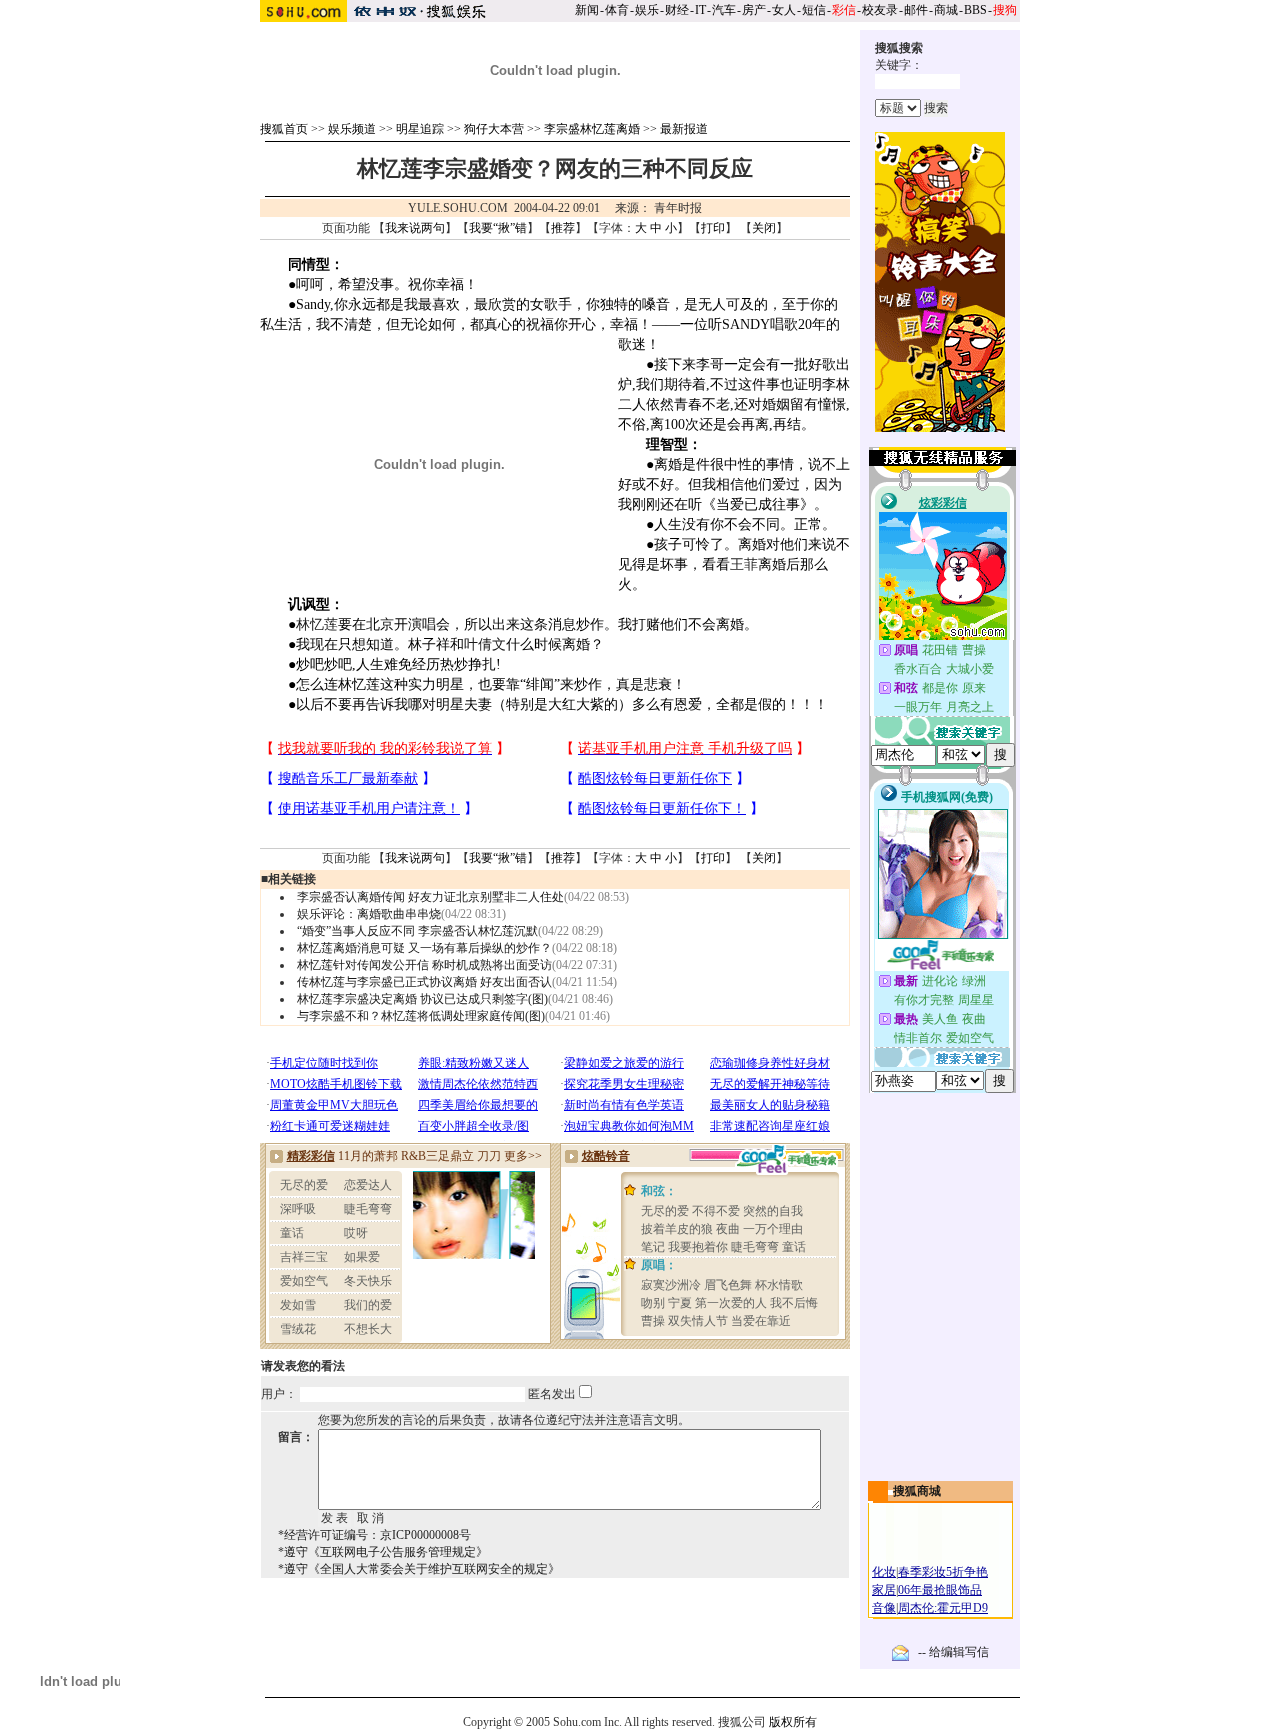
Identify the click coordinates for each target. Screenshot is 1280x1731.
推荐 (563, 228)
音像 (884, 1608)
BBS (975, 10)
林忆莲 (317, 624)
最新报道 (684, 129)
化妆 (884, 1572)
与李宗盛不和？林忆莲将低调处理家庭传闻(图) (421, 1016)
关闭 (764, 228)
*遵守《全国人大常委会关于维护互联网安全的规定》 (419, 1569)
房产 (754, 10)
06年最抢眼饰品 (940, 1590)
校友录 (880, 10)
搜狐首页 (284, 129)
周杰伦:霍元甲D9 (943, 1608)
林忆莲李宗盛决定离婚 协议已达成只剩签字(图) (422, 999)
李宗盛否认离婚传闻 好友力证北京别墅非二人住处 (430, 897)
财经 (677, 10)
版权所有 (793, 1722)
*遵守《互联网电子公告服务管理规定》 (383, 1552)
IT (700, 10)
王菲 (744, 564)
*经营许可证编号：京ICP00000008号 (374, 1535)
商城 (946, 10)
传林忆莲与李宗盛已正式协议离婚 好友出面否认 (424, 982)
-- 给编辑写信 (953, 1652)
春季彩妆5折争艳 (943, 1572)
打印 (713, 228)
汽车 (724, 10)
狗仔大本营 (494, 129)
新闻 (587, 10)
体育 (617, 10)
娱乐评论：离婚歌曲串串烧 (369, 914)
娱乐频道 (352, 129)
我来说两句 (415, 228)
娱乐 (647, 10)
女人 (784, 10)
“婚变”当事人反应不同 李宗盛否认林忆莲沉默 (417, 931)
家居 (884, 1590)
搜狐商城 (917, 1491)
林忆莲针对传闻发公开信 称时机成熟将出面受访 (424, 965)
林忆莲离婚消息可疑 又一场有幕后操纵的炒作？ (424, 948)
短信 (814, 10)
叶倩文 (485, 644)
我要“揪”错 (498, 228)
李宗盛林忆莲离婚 (592, 129)
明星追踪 (420, 129)
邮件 (916, 10)
